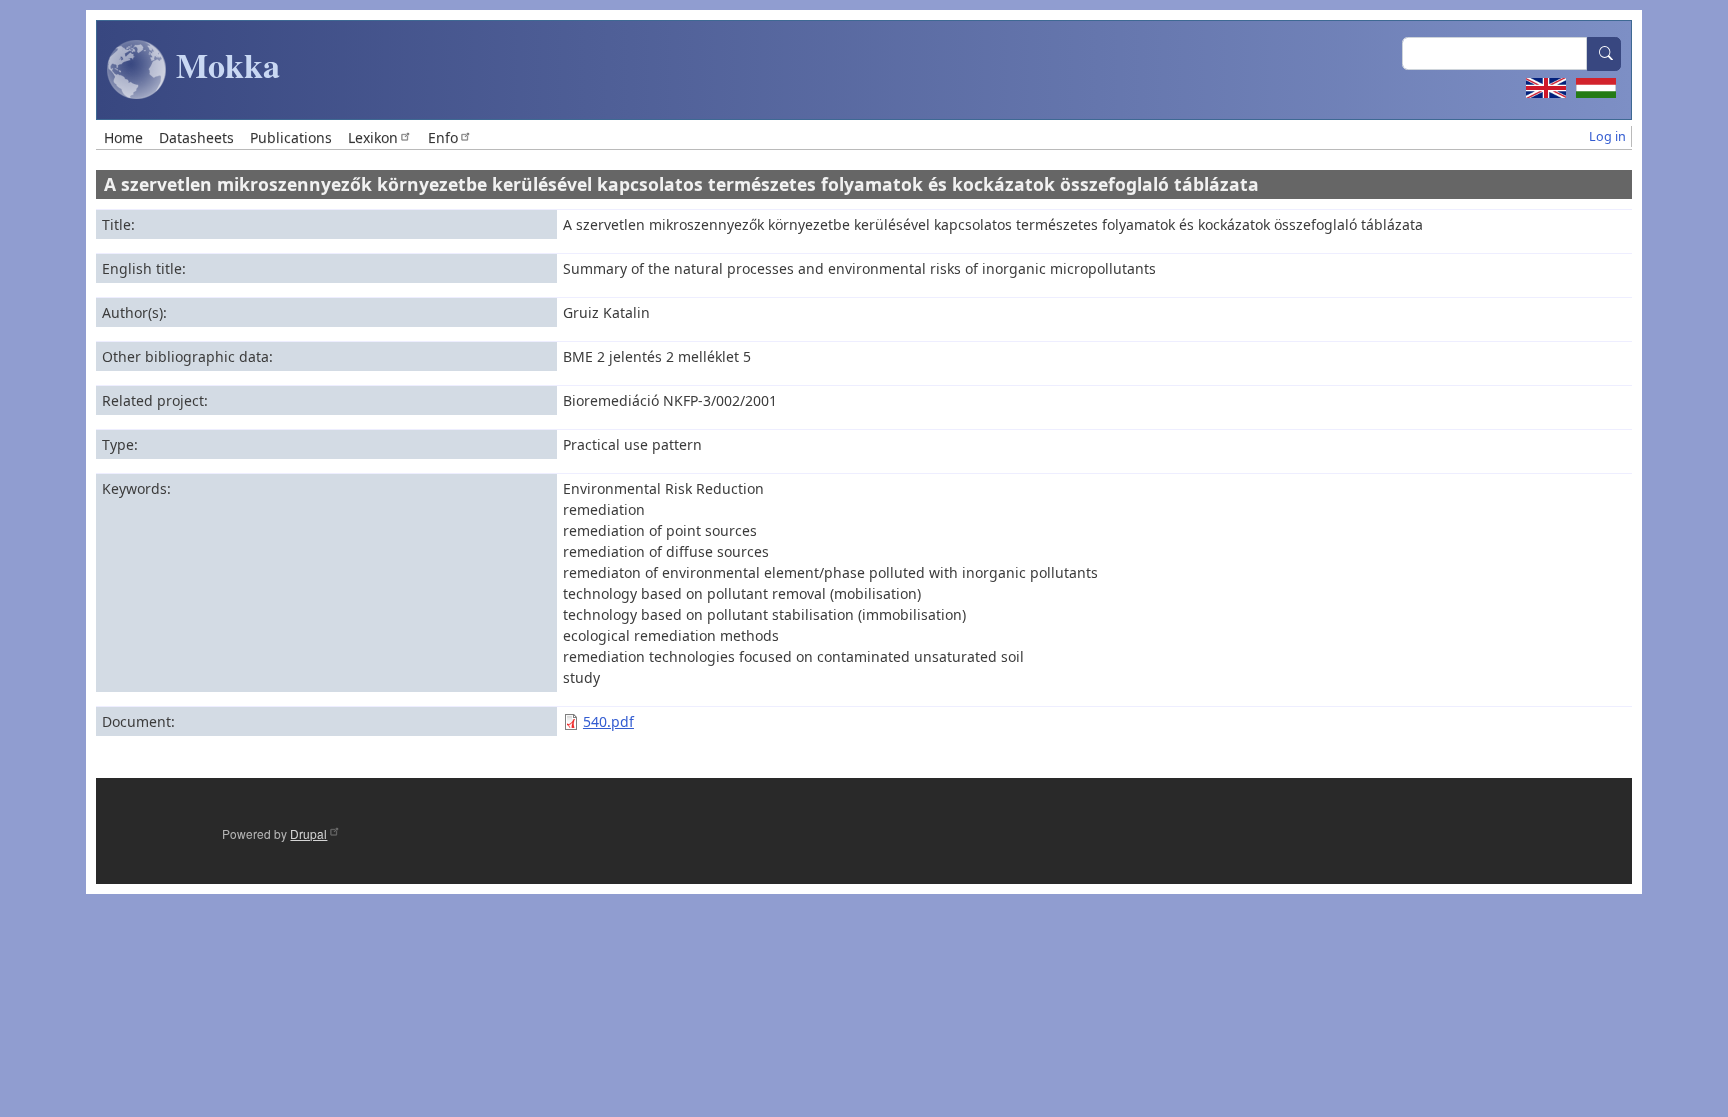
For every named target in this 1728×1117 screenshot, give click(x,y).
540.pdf (608, 721)
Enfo (443, 137)
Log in (1607, 136)
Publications (291, 137)
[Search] (1604, 54)
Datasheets (196, 137)
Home (123, 137)
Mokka (223, 65)
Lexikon (373, 137)
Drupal (308, 833)
